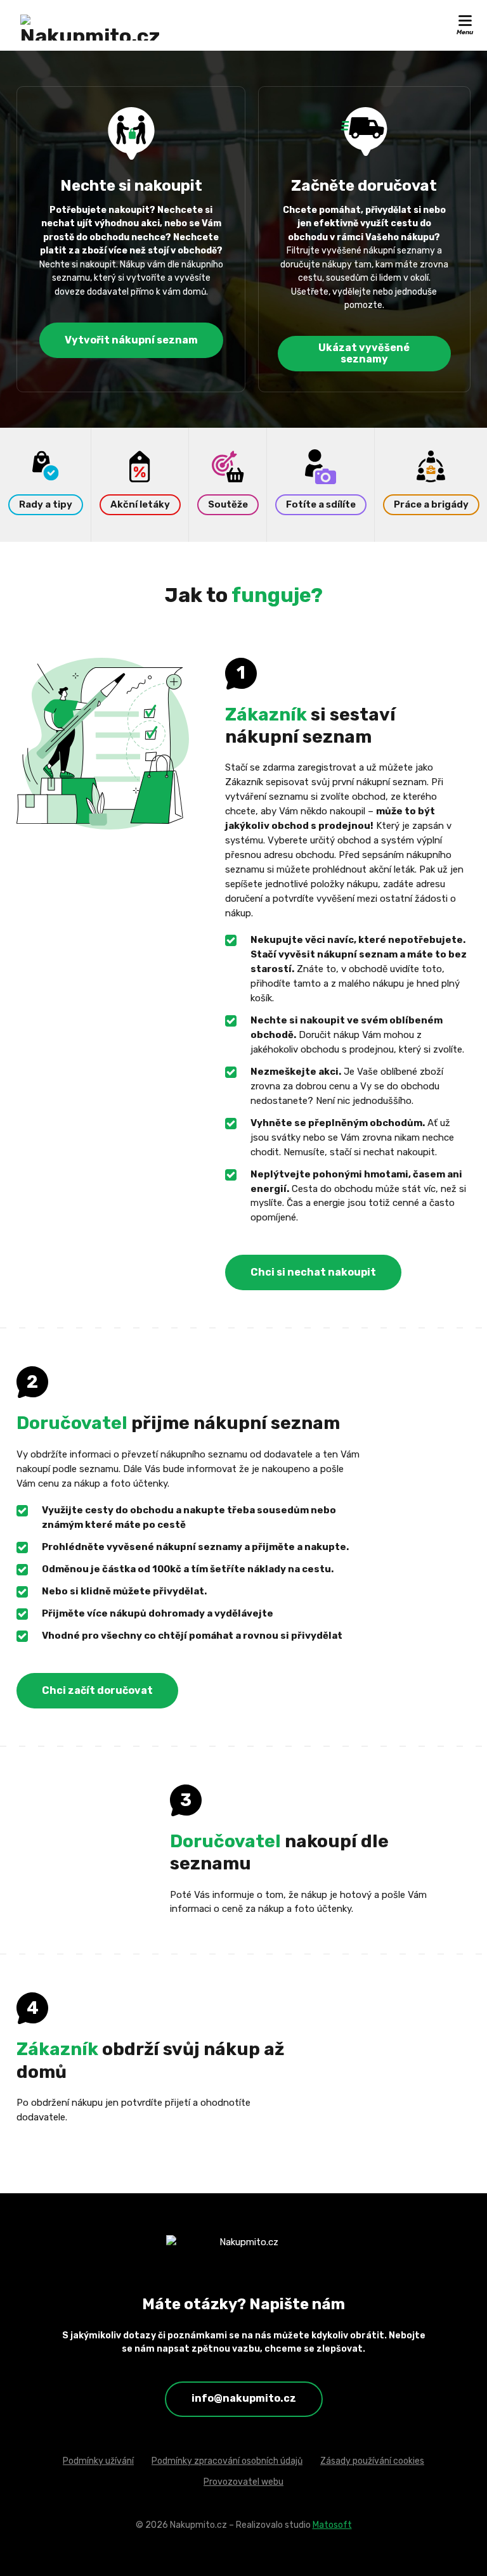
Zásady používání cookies (372, 2461)
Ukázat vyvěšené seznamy (364, 354)
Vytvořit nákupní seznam (131, 340)
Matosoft (332, 2525)
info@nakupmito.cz (244, 2398)
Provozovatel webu (243, 2482)
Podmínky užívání (98, 2461)
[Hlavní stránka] (90, 28)
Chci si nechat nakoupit (313, 1272)
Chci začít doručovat (97, 1690)
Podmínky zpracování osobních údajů (227, 2461)
